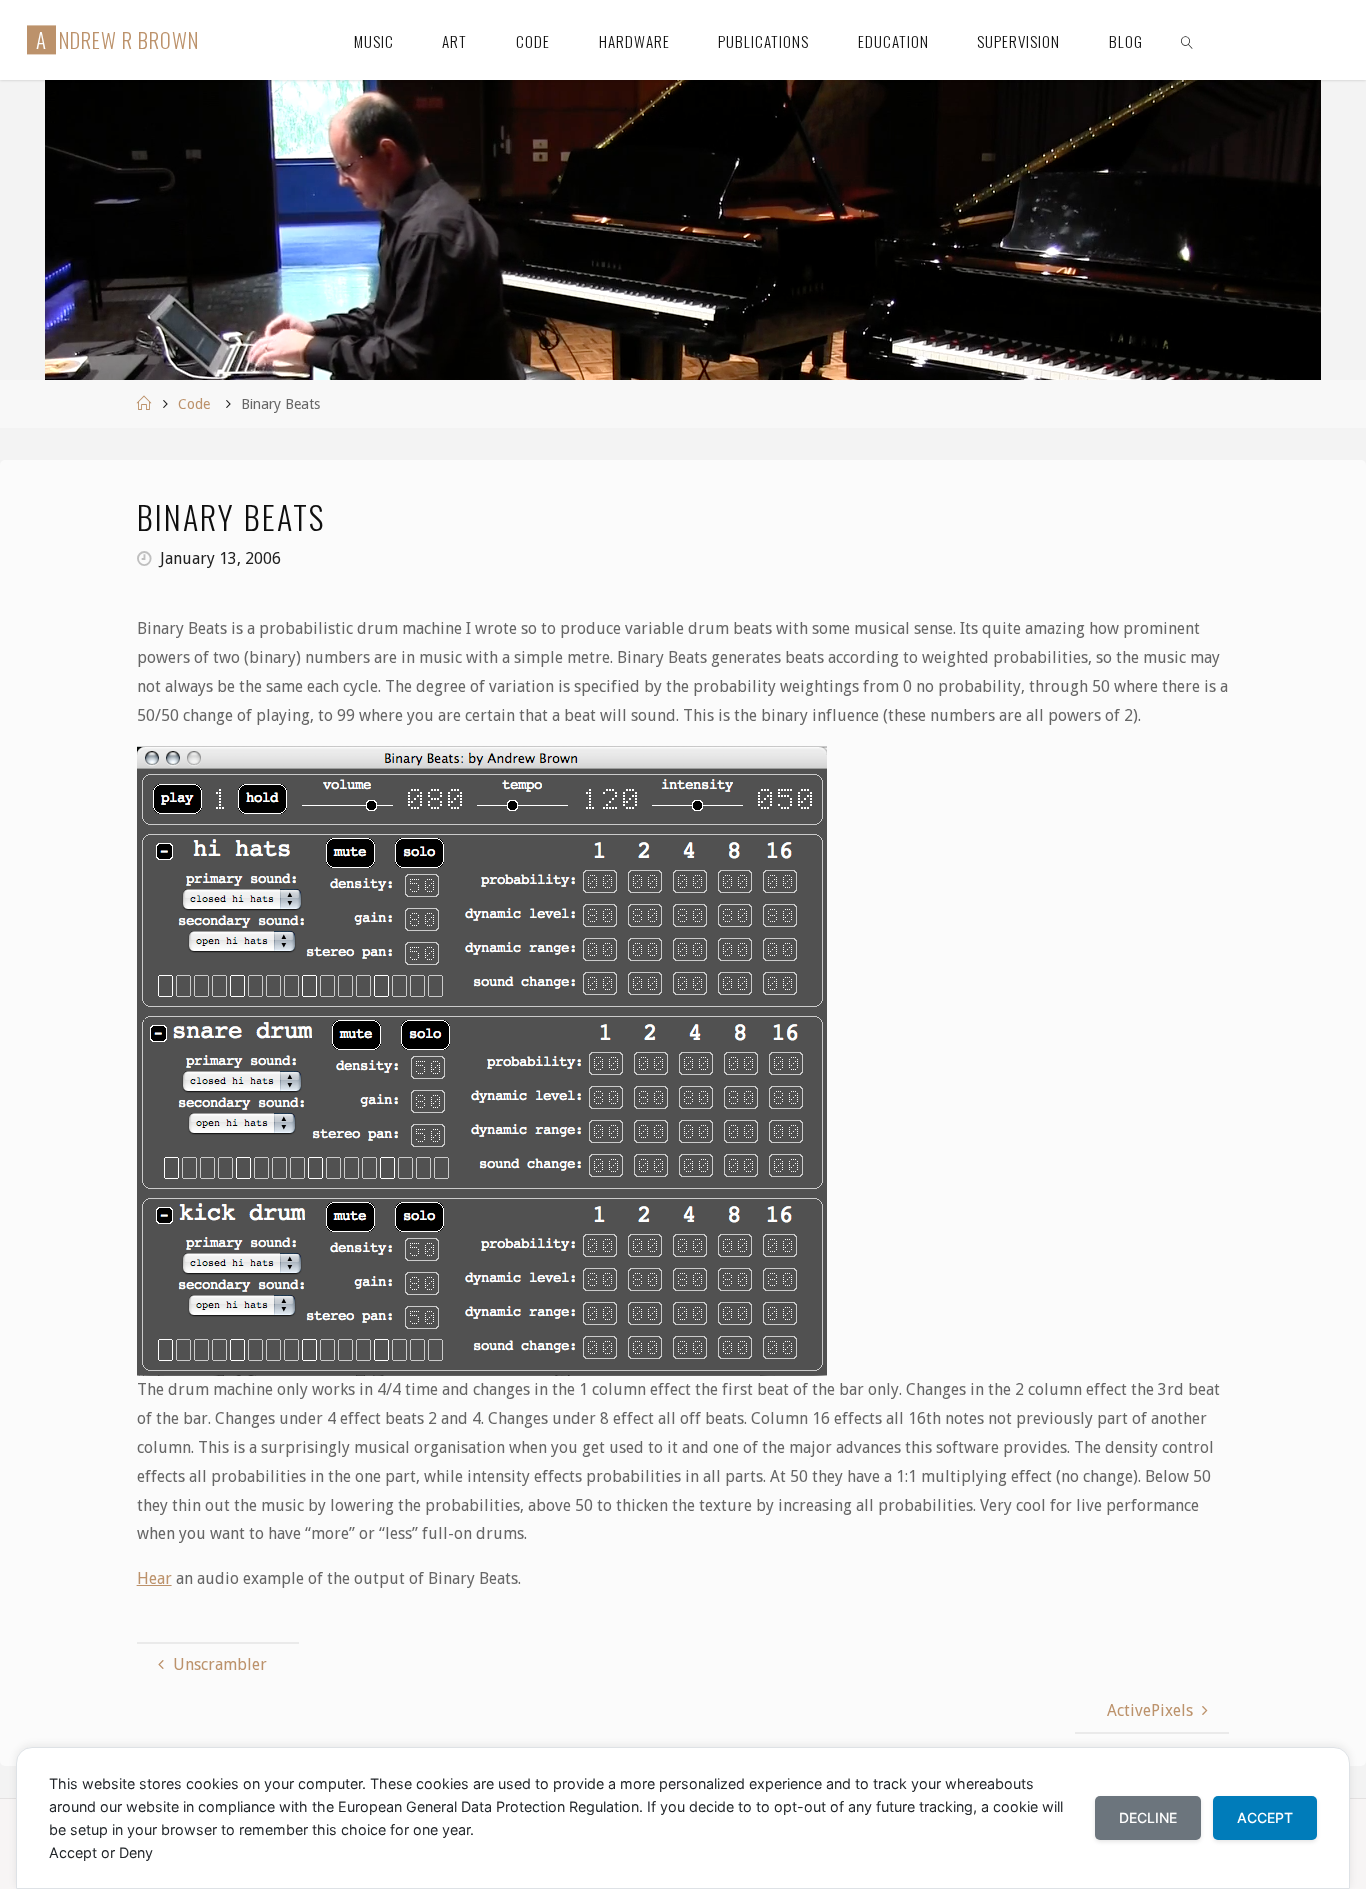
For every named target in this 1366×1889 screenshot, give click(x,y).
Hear (154, 1578)
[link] (1187, 40)
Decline (1148, 1817)
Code (194, 404)
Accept (1265, 1817)
